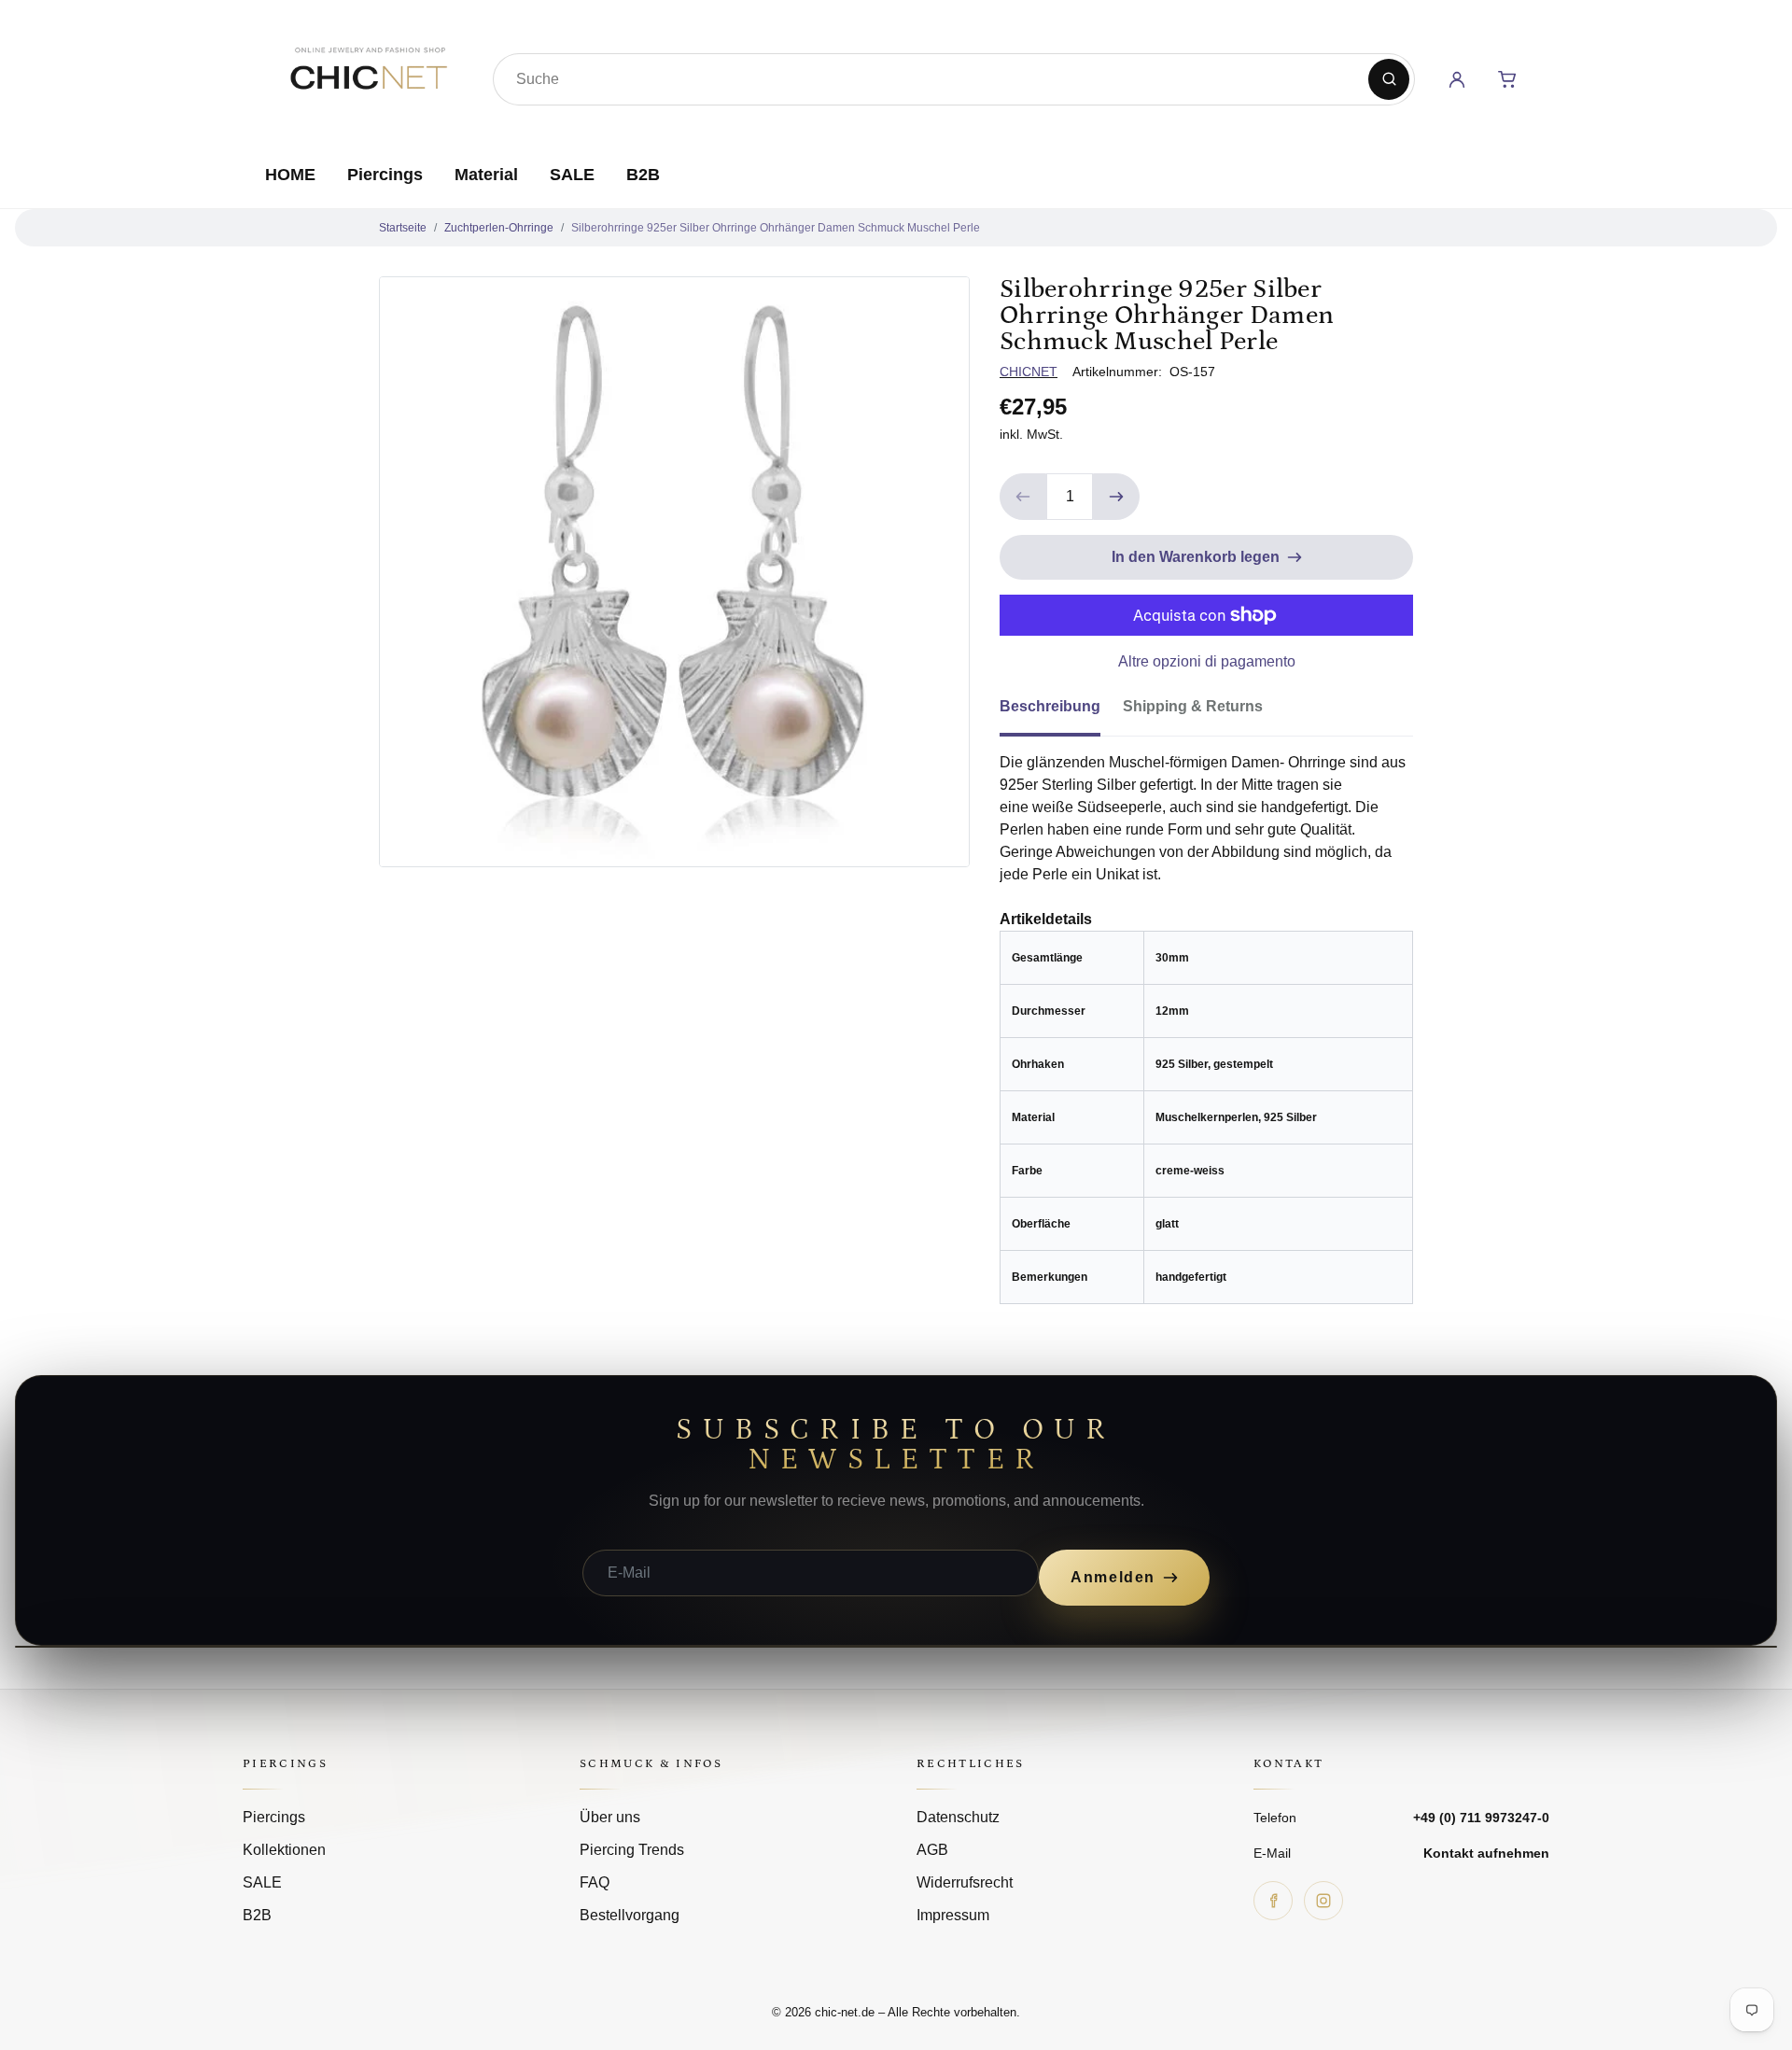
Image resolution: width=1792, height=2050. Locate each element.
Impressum (953, 1915)
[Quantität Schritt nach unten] (1023, 497)
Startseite (403, 228)
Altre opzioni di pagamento (1207, 661)
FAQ (595, 1882)
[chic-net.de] (368, 76)
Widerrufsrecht (965, 1882)
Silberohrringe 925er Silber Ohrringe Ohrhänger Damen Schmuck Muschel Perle (776, 228)
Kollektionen (284, 1850)
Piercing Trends (632, 1850)
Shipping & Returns (1193, 706)
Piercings (385, 175)
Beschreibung (1050, 706)
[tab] (1061, 712)
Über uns (610, 1817)
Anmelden (1113, 1577)
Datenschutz (958, 1817)
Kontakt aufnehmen (1486, 1853)
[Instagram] (1323, 1901)
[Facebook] (1273, 1901)
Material (486, 175)
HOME (290, 175)
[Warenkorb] (1507, 79)
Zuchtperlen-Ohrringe (499, 228)
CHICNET (1029, 372)
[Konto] (1457, 79)
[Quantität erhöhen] (1116, 497)
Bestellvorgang (630, 1915)
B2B (643, 175)
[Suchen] (1389, 79)
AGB (932, 1850)
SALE (572, 175)
